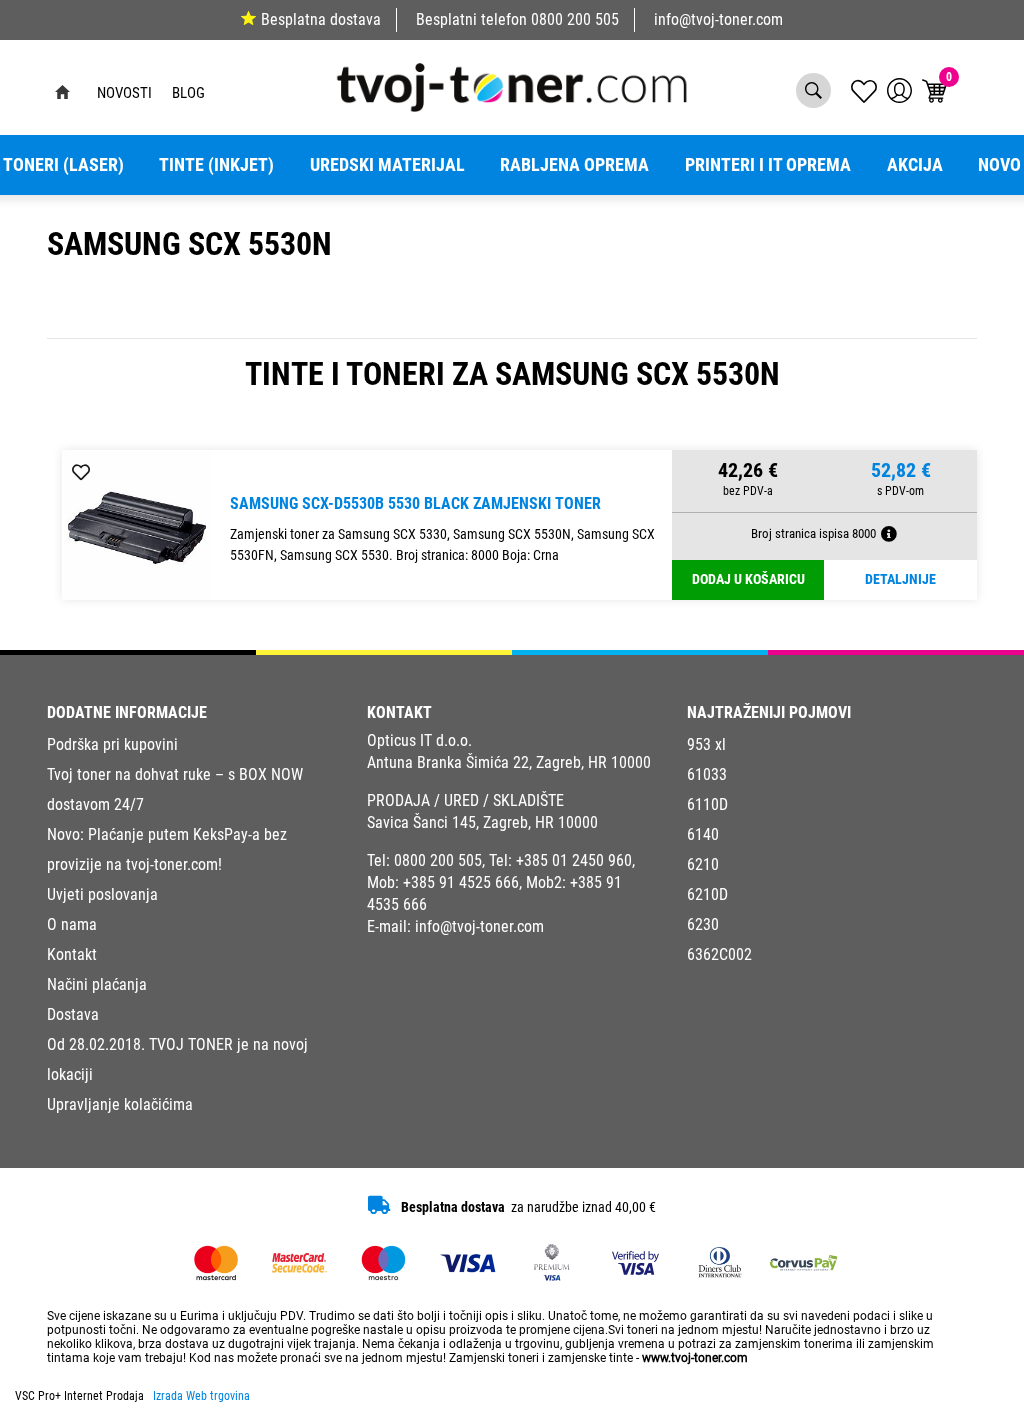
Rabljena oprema (574, 165)
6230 (703, 924)
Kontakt (72, 954)
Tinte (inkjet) (216, 165)
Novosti (124, 93)
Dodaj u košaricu (748, 579)
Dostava (73, 1014)
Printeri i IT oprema (768, 165)
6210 (703, 864)
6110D (707, 804)
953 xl (706, 744)
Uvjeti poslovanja (102, 894)
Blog (188, 93)
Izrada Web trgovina (201, 1396)
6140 (703, 834)
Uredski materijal (387, 165)
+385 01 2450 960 (574, 860)
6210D (707, 894)
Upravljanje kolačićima (120, 1104)
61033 (707, 774)
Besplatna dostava (321, 19)
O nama (72, 924)
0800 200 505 (575, 19)
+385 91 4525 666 (461, 882)
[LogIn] (899, 90)
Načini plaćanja (97, 984)
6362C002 (719, 954)
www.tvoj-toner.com (695, 1358)
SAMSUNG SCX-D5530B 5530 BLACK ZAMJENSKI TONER (415, 503)
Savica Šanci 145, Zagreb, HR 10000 (482, 822)
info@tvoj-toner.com (718, 19)
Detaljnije (900, 579)
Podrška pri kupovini (112, 744)
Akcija (915, 165)
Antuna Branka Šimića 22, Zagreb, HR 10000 (509, 762)
